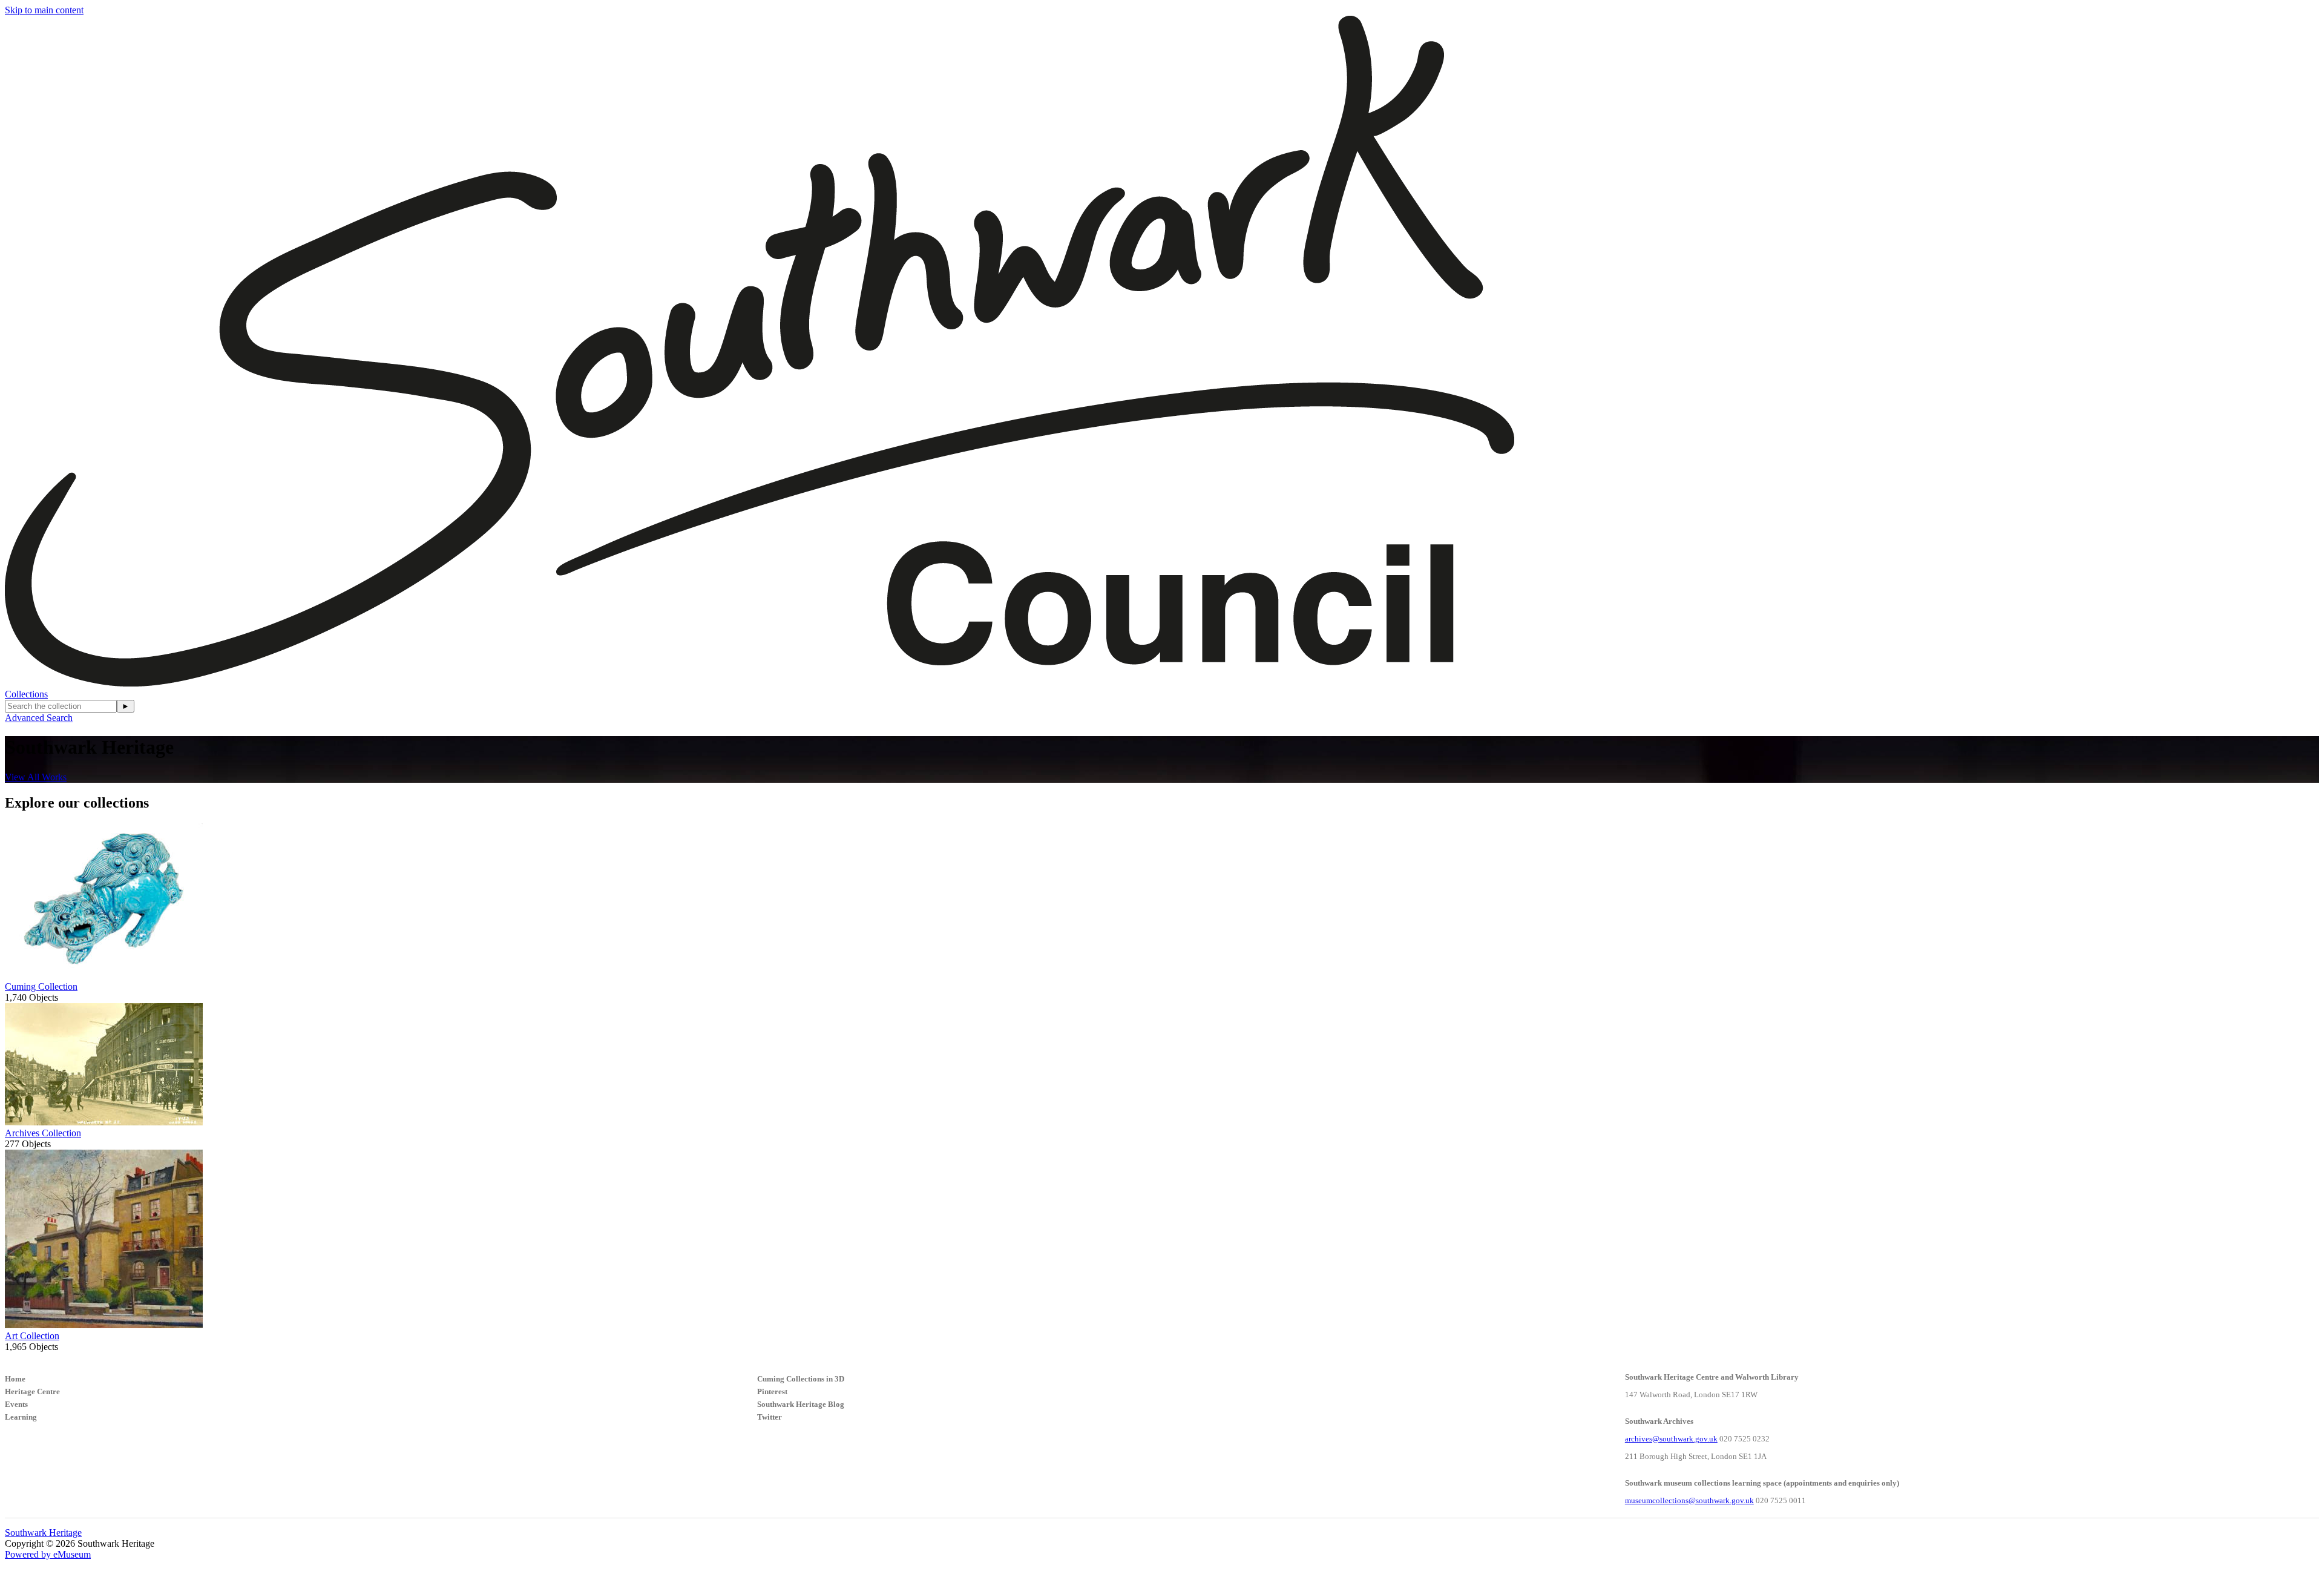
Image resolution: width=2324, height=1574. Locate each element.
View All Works (36, 777)
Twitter (770, 1417)
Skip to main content (44, 10)
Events (16, 1404)
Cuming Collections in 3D (801, 1379)
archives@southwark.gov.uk (1671, 1439)
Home (15, 1379)
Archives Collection (43, 1133)
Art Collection (32, 1336)
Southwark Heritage (43, 1533)
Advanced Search (39, 718)
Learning (21, 1417)
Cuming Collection (41, 986)
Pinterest (772, 1391)
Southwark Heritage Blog (801, 1404)
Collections (26, 694)
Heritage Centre (32, 1391)
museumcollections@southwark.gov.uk (1689, 1500)
